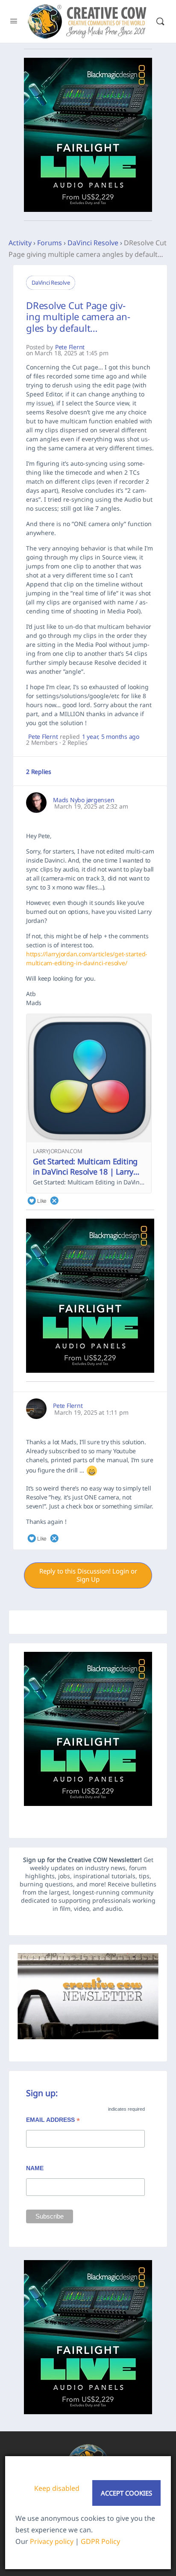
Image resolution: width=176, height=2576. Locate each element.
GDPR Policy (100, 2541)
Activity (20, 243)
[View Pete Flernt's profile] (36, 1409)
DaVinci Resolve (93, 243)
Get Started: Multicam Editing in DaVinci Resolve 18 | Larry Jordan (85, 1172)
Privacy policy (52, 2541)
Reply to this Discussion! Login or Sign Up (88, 1575)
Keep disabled (57, 2488)
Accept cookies (126, 2493)
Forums (50, 243)
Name (35, 2168)
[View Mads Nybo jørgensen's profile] (36, 803)
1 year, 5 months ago (111, 737)
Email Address (53, 2121)
